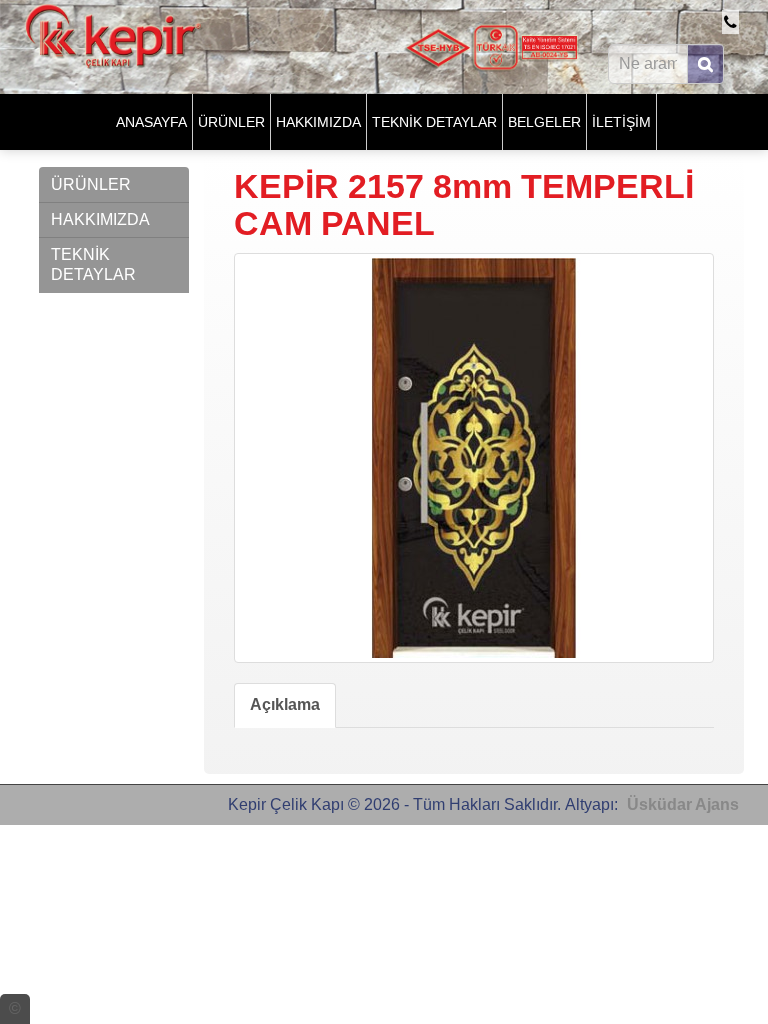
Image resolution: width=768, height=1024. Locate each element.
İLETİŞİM (621, 122)
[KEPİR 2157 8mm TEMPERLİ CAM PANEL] (474, 458)
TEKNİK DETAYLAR (434, 122)
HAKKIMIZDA (318, 122)
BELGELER (544, 122)
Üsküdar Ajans (683, 804)
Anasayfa (151, 122)
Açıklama (285, 704)
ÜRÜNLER (231, 122)
